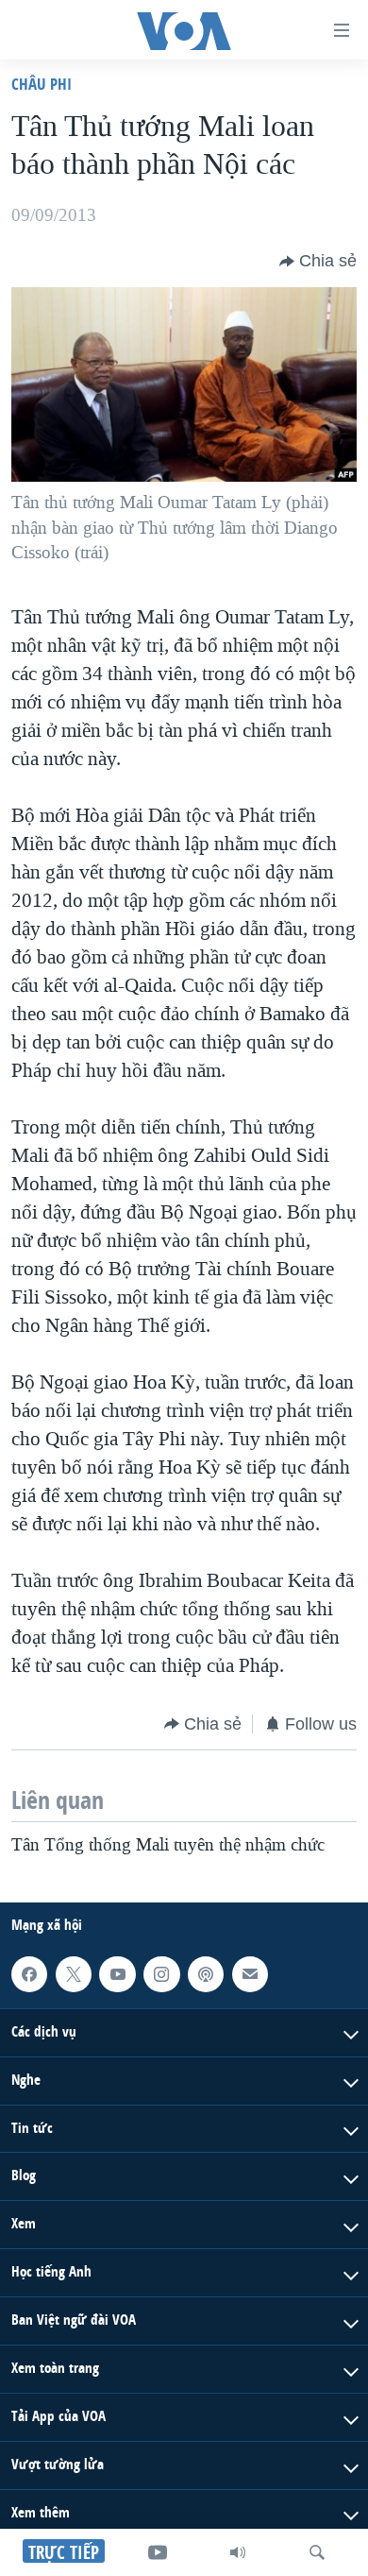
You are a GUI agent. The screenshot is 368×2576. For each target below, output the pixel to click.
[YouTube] (158, 2552)
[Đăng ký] (250, 1974)
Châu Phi (42, 84)
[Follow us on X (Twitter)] (74, 1974)
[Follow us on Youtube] (117, 1974)
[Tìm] (317, 2552)
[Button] (318, 262)
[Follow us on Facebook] (29, 1974)
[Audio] (238, 2552)
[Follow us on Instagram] (161, 1974)
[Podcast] (206, 1974)
